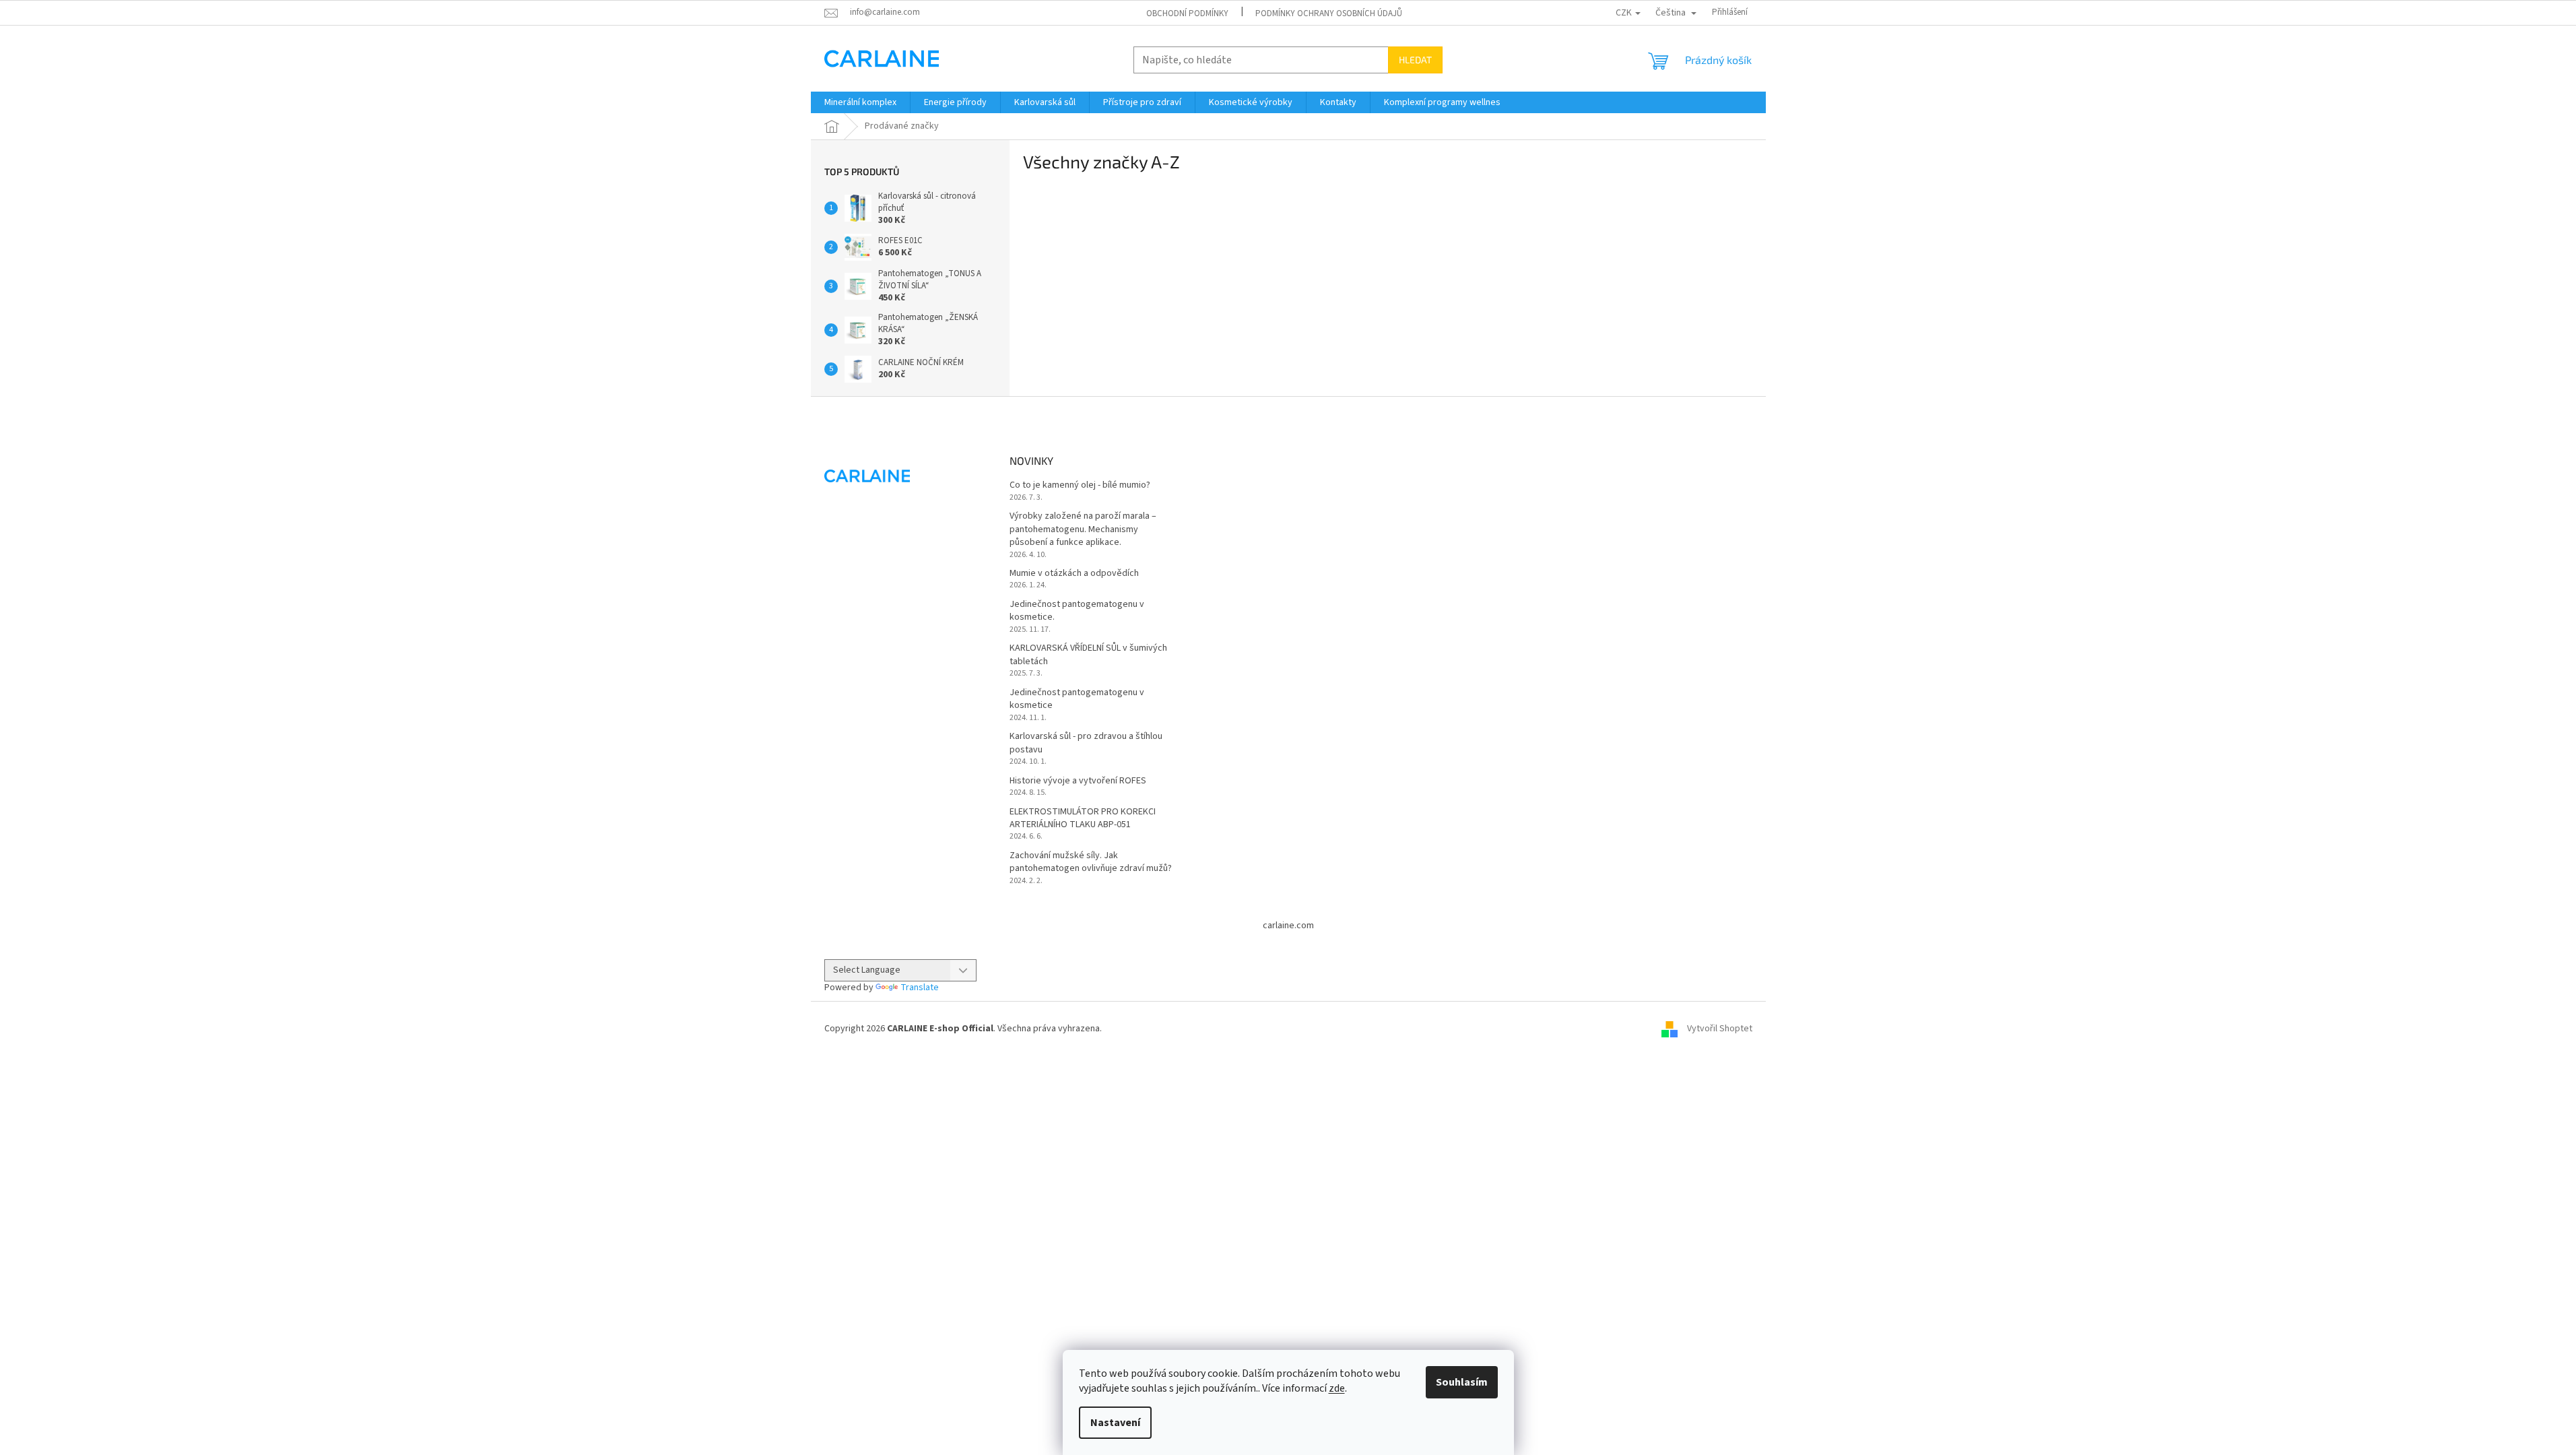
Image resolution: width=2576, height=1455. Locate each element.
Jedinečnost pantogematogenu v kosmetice (1077, 699)
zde (1337, 1388)
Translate (920, 988)
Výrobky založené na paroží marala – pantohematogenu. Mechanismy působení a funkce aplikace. (1083, 529)
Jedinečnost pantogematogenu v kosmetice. (1077, 611)
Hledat (1415, 60)
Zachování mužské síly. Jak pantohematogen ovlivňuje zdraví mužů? (1091, 862)
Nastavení (1115, 1423)
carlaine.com (1288, 926)
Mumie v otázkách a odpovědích (1074, 574)
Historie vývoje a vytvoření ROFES (1078, 781)
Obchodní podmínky (1187, 13)
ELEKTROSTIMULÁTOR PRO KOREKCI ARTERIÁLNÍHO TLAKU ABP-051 (1083, 818)
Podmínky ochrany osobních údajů (1329, 13)
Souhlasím (1462, 1382)
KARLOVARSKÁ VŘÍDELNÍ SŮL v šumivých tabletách (1088, 655)
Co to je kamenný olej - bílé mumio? (1080, 485)
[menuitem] (860, 102)
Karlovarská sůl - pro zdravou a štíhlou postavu (1086, 743)
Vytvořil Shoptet (1720, 1029)
